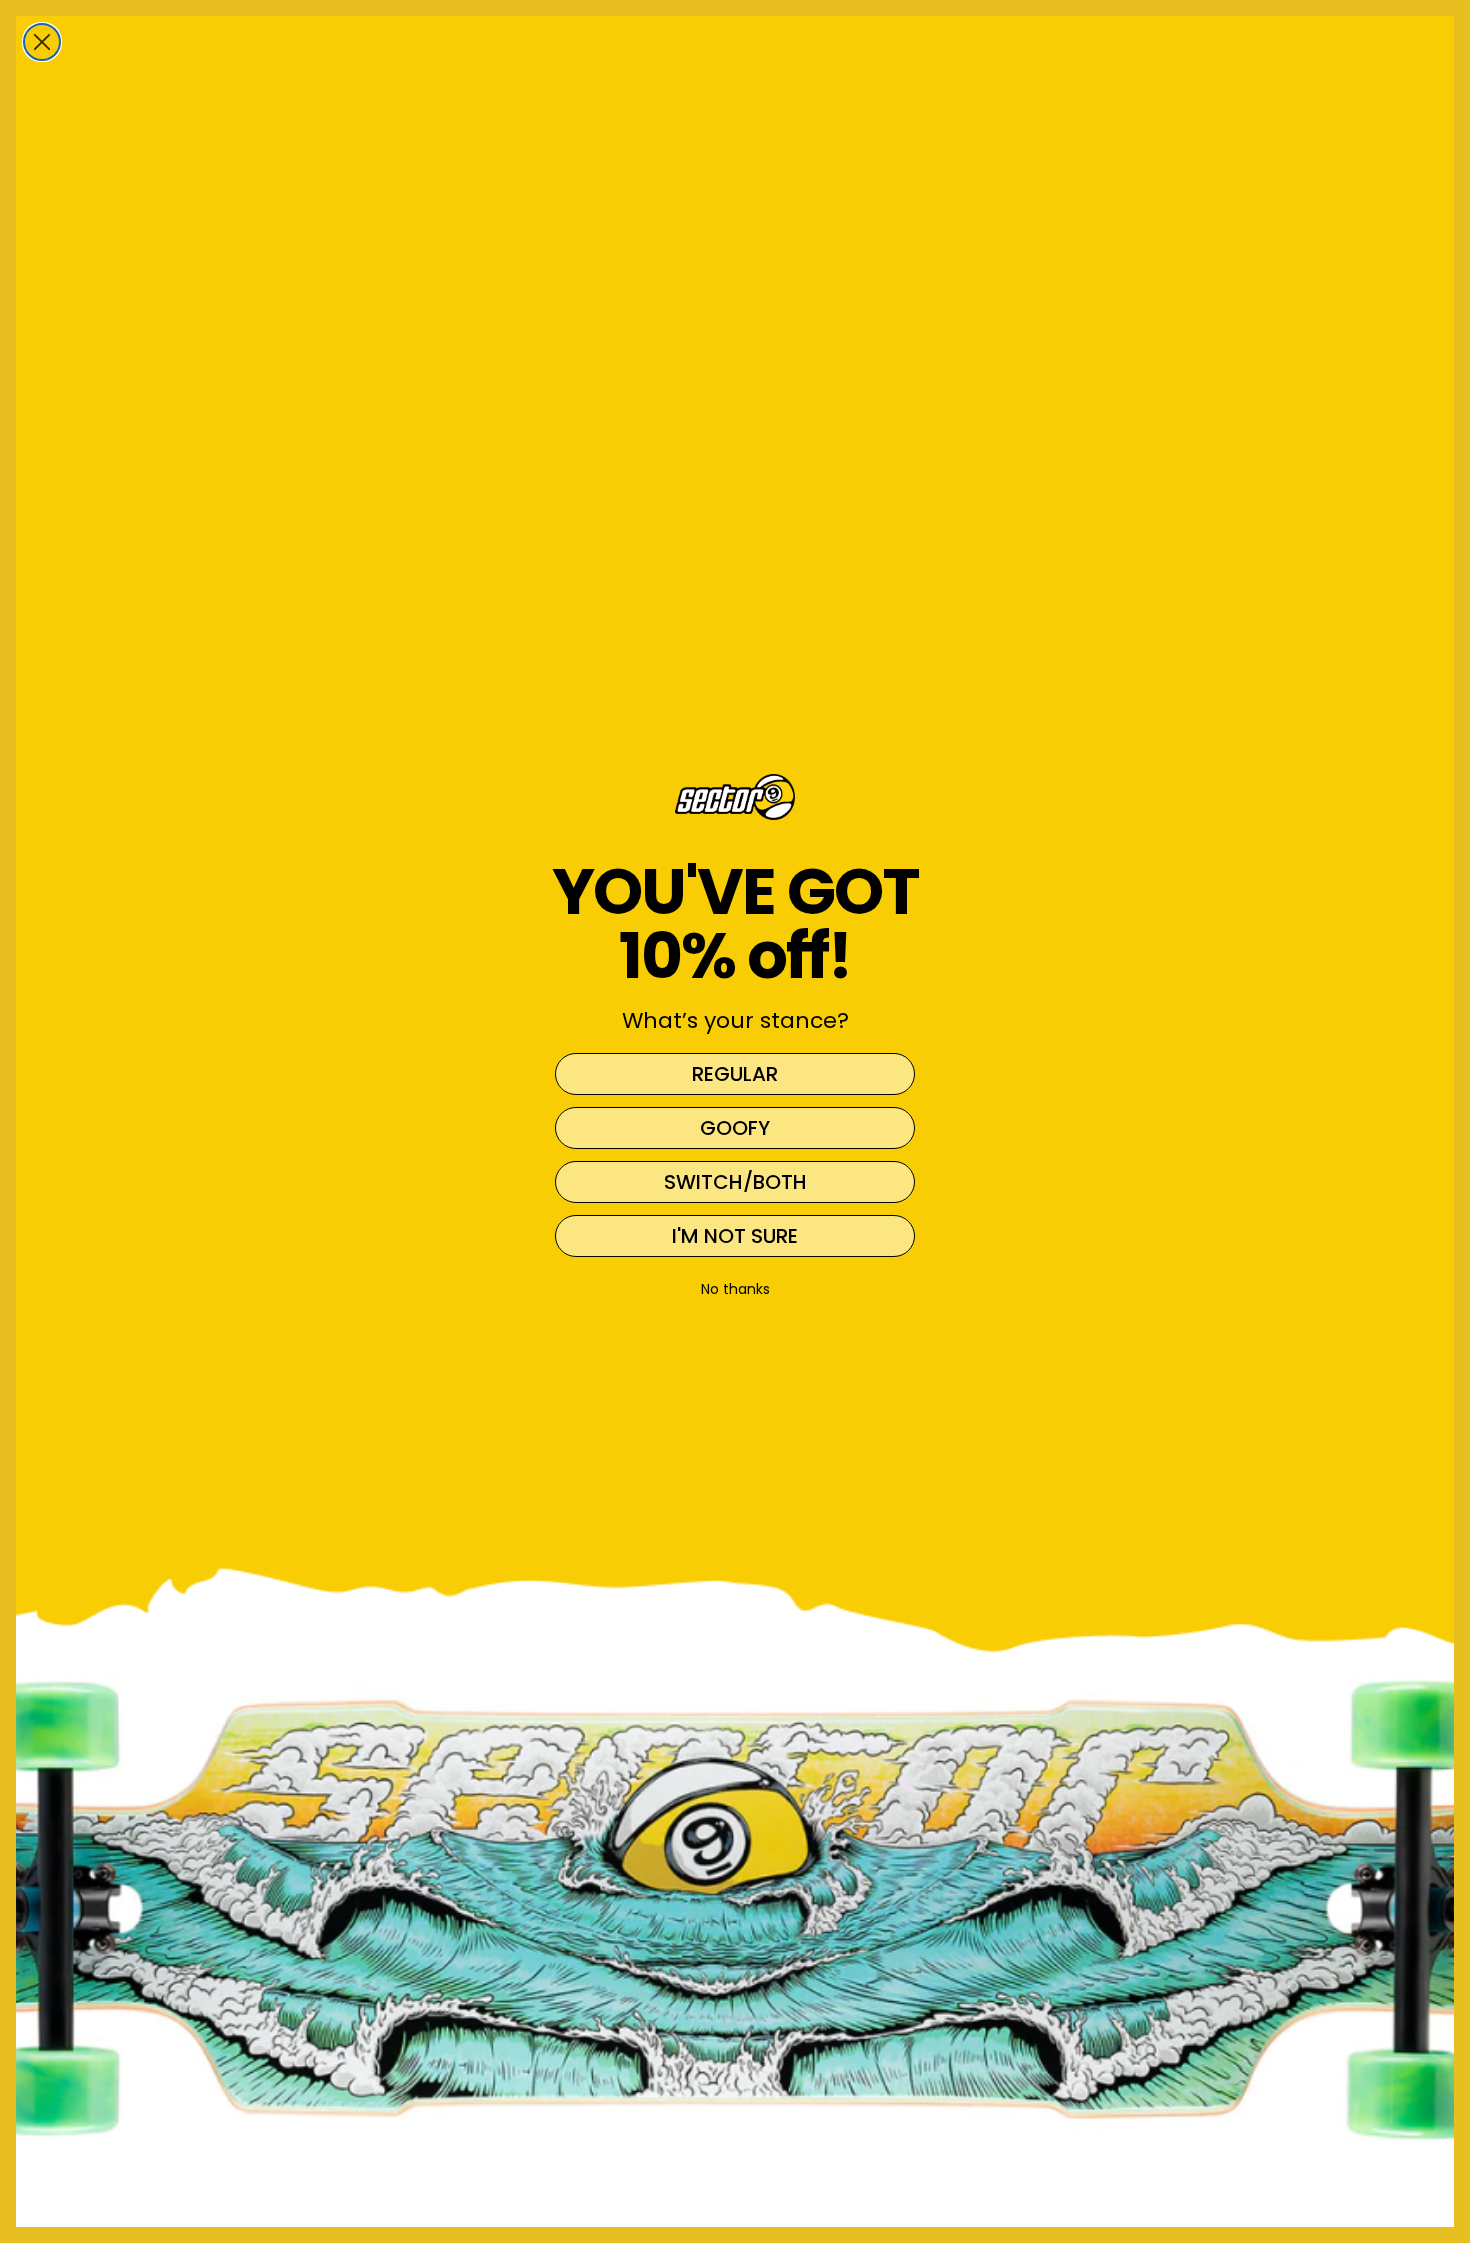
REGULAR (735, 1074)
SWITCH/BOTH (735, 1182)
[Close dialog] (42, 42)
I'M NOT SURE (735, 1236)
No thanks (735, 1289)
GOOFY (735, 1128)
